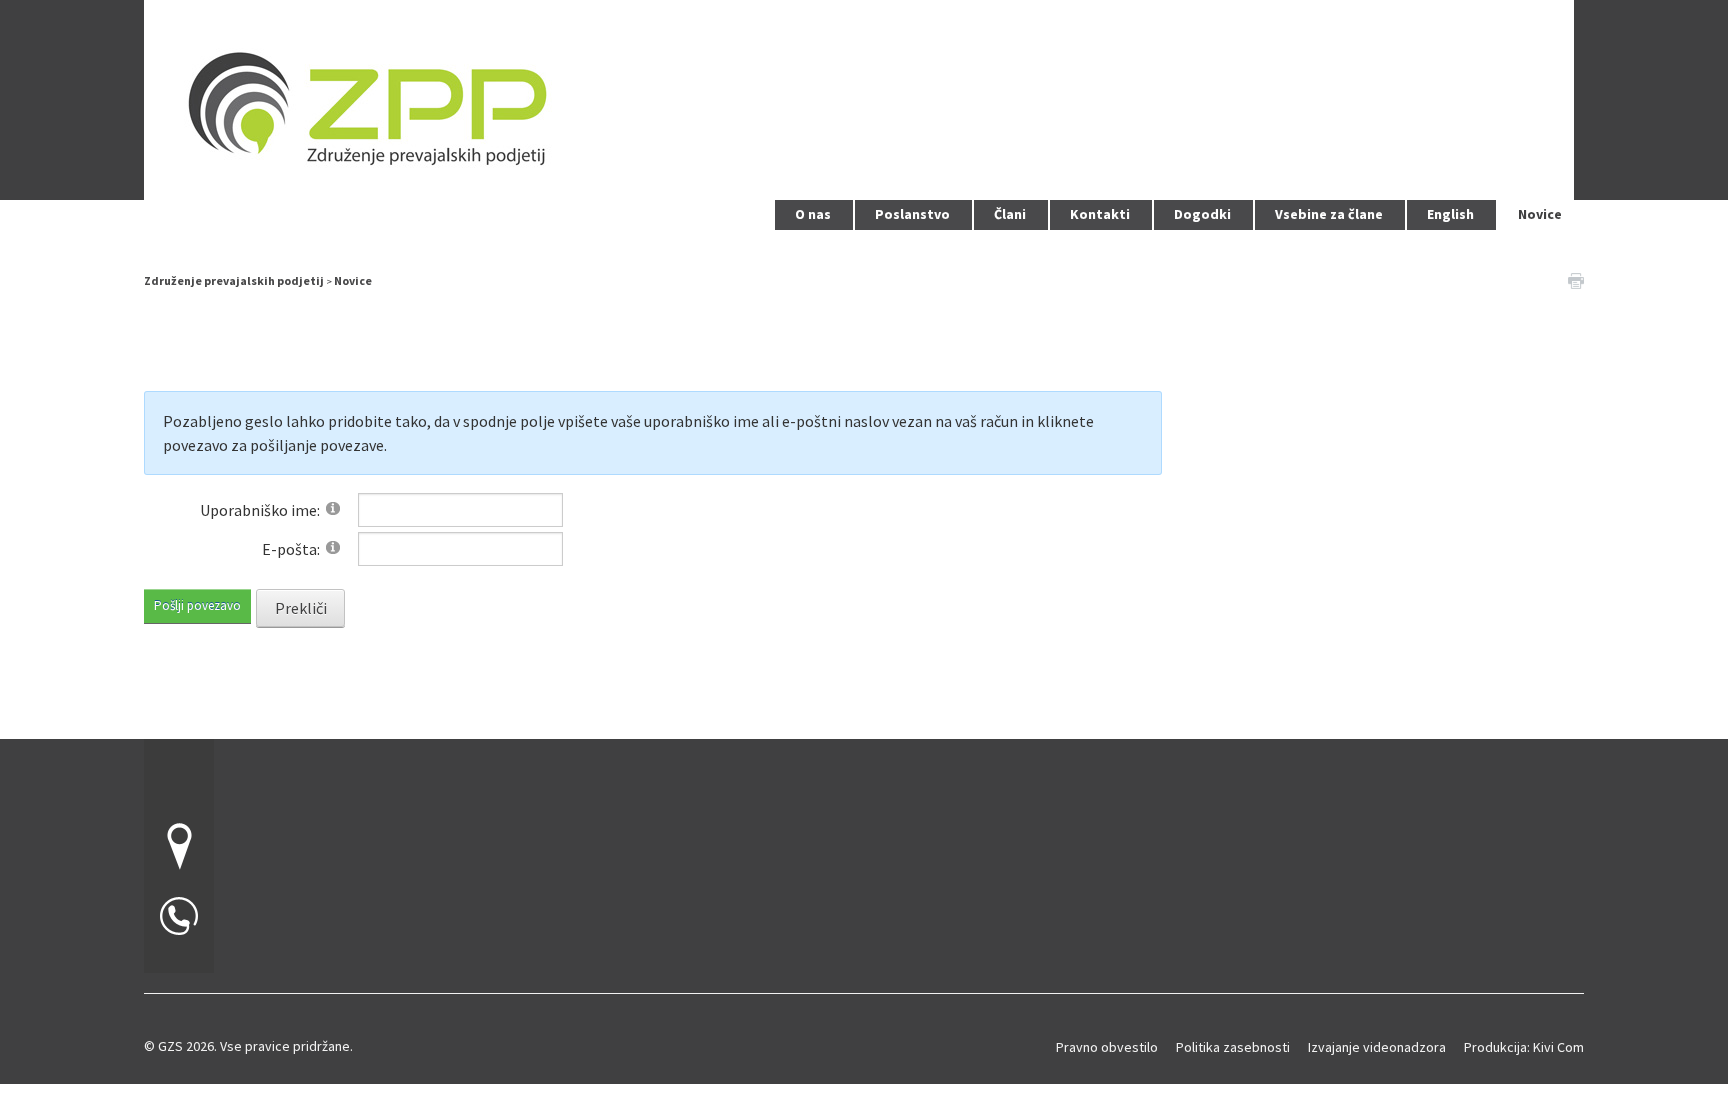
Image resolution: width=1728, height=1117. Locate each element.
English (1450, 214)
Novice (1540, 214)
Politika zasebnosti (1233, 1047)
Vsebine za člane (1329, 214)
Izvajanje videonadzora (1377, 1047)
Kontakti (1100, 214)
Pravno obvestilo (1107, 1047)
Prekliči (301, 608)
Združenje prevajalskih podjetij (234, 280)
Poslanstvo (912, 214)
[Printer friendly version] (1576, 279)
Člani (1010, 214)
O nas (813, 214)
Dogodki (1202, 214)
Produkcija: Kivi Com (1524, 1047)
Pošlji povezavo (197, 605)
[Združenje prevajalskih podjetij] (859, 97)
